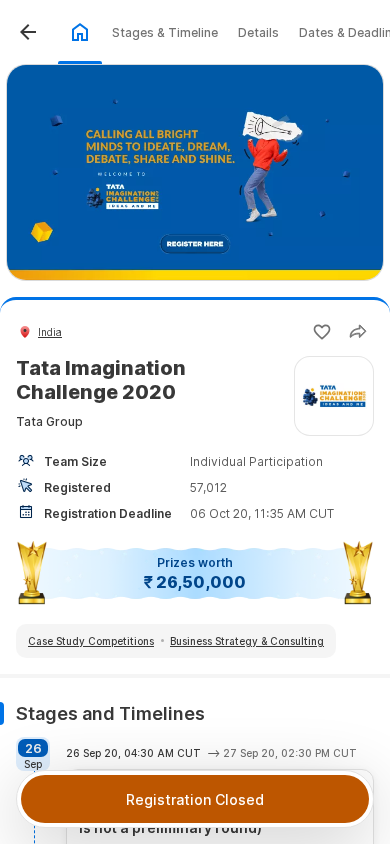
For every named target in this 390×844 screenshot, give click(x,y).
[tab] (80, 32)
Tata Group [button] (49, 421)
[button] (28, 32)
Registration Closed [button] (195, 799)
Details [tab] (258, 32)
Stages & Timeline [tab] (165, 32)
